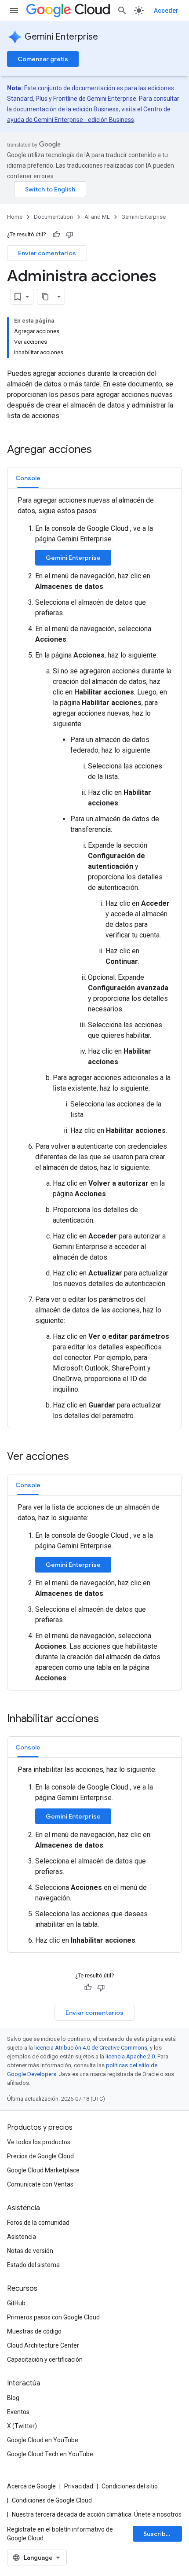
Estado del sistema (33, 2265)
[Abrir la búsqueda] (122, 11)
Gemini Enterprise (61, 37)
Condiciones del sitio (130, 2486)
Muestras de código (34, 2331)
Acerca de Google (31, 2486)
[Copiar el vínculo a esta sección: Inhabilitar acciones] (108, 1720)
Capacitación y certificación (45, 2359)
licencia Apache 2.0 (130, 2056)
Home (15, 217)
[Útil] (56, 235)
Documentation (53, 217)
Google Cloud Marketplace (43, 2170)
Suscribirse (160, 2534)
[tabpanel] (94, 958)
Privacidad (79, 2486)
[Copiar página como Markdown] (45, 297)
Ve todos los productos (39, 2142)
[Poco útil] (69, 235)
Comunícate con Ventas (40, 2184)
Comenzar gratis (43, 59)
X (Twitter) (22, 2426)
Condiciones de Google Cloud (52, 2500)
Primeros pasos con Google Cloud (53, 2317)
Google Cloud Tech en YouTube (50, 2454)
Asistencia (22, 2237)
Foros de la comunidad (38, 2223)
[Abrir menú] (14, 11)
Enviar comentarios (47, 253)
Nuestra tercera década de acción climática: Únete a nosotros (97, 2514)
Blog (13, 2398)
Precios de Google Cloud (40, 2156)
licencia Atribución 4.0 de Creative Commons (91, 2048)
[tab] (28, 478)
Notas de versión (30, 2251)
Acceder (166, 11)
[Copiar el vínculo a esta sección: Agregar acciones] (101, 450)
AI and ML (97, 217)
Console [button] (28, 478)
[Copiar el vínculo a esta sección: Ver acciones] (78, 1457)
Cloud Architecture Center (43, 2345)
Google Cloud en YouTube (43, 2440)
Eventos (18, 2412)
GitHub (16, 2303)
